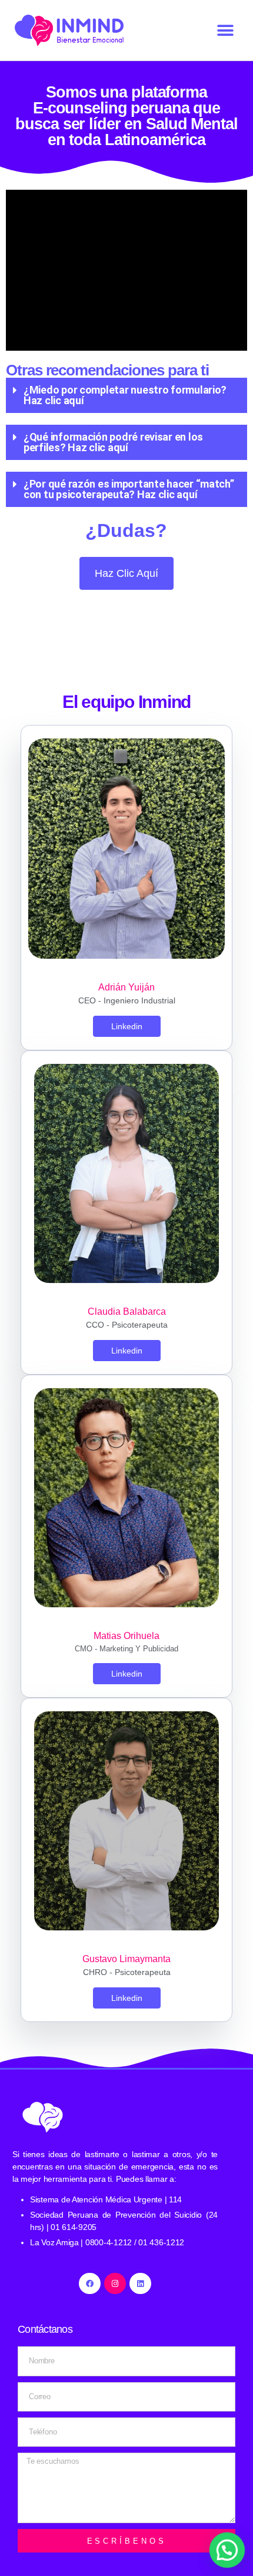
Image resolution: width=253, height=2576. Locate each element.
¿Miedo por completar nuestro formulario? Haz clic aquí (125, 395)
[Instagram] (115, 2283)
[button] (225, 30)
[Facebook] (89, 2283)
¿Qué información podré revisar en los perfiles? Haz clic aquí (113, 442)
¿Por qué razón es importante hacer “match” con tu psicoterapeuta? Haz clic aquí (129, 489)
